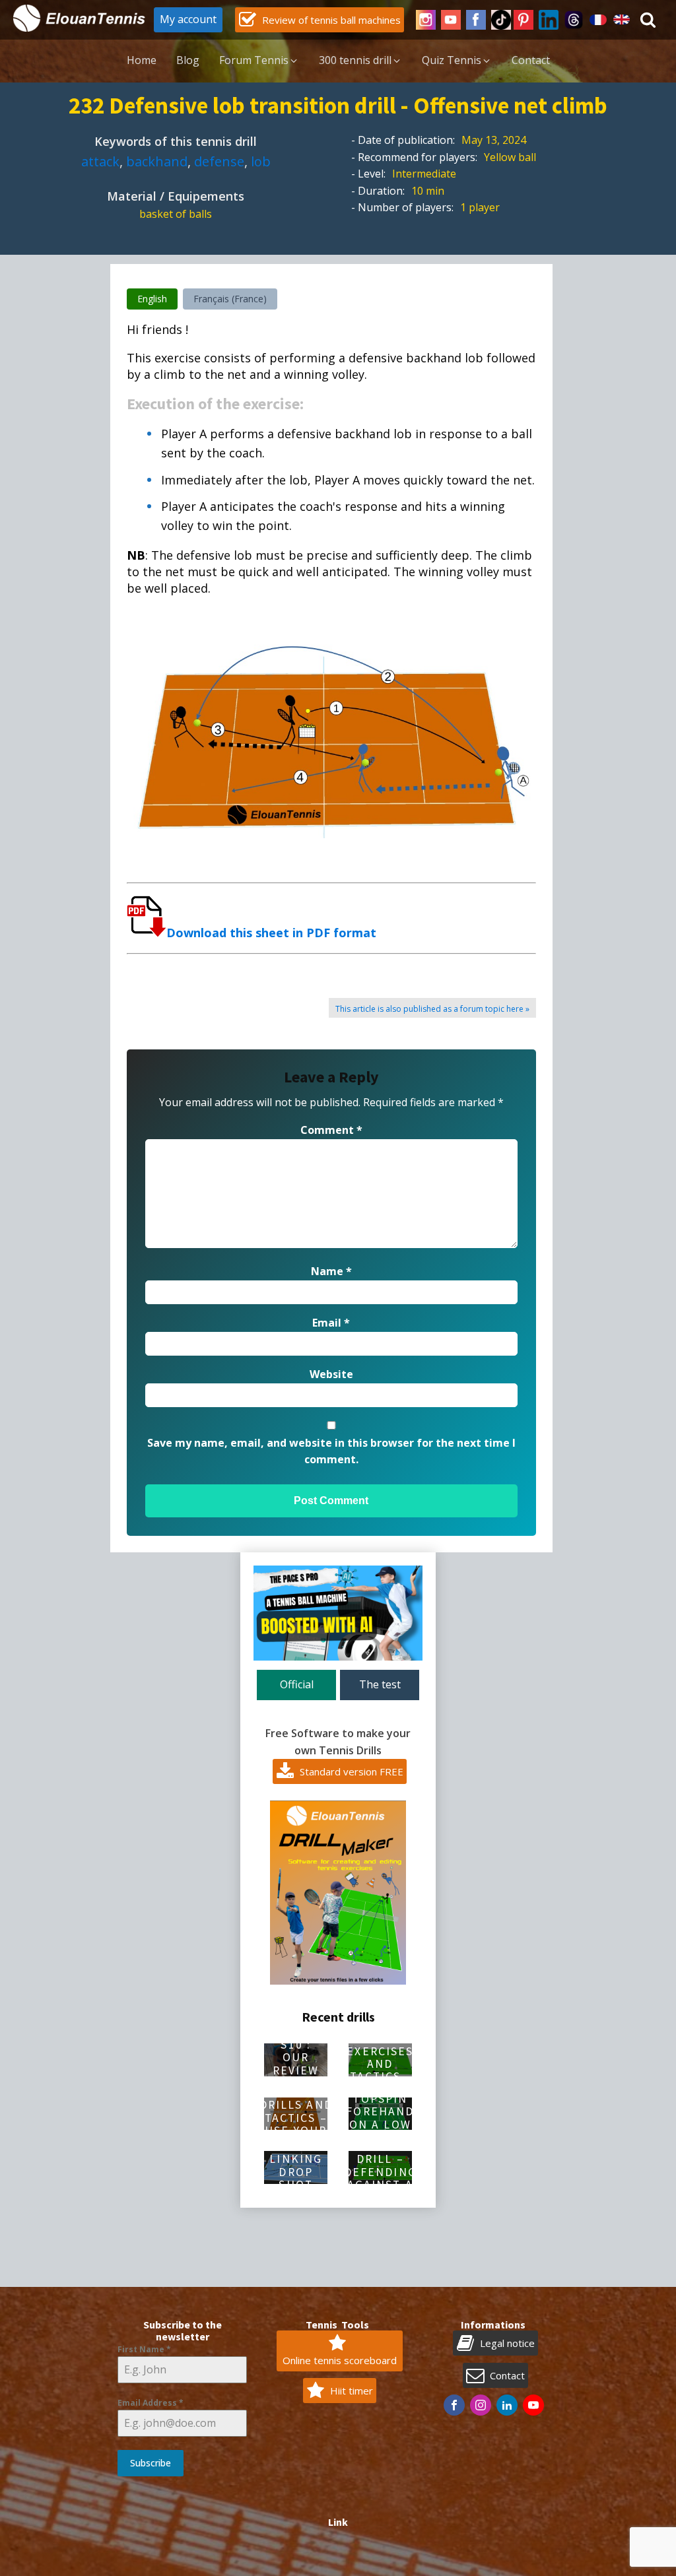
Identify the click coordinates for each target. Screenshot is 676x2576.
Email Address (151, 2403)
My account (188, 19)
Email (331, 1323)
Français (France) (230, 299)
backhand (157, 161)
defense (219, 161)
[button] (320, 20)
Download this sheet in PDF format (271, 933)
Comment (331, 1130)
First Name (144, 2349)
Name (331, 1271)
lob (261, 161)
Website (331, 1374)
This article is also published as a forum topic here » (432, 1009)
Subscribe (151, 2463)
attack (100, 161)
